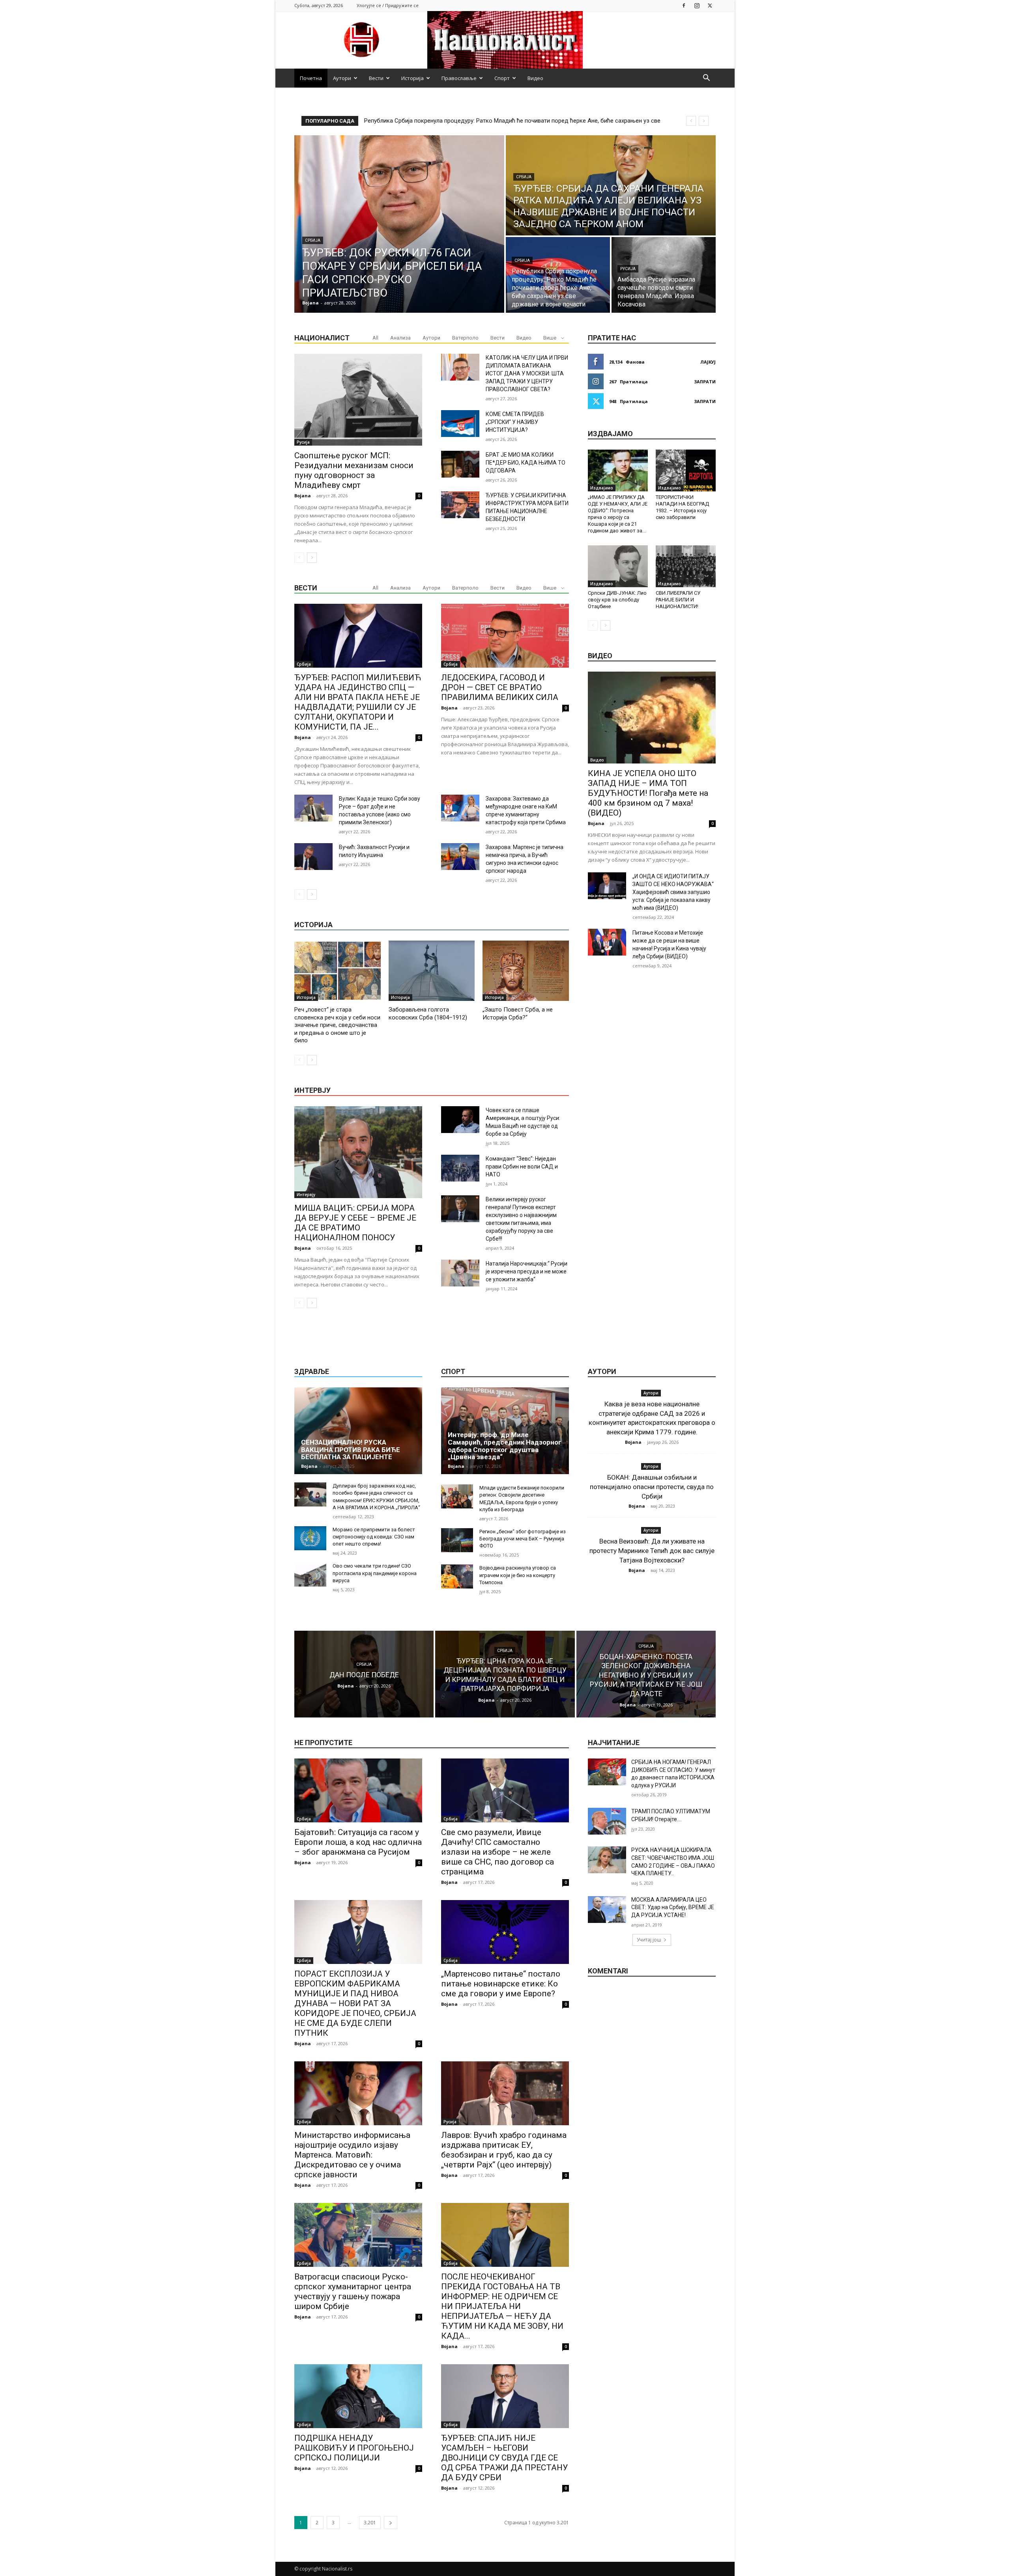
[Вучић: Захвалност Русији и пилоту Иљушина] (313, 857)
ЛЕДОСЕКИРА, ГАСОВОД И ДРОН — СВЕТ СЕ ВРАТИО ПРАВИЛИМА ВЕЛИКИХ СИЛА (500, 687)
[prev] (691, 121)
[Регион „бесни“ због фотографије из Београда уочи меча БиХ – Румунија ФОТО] (457, 1540)
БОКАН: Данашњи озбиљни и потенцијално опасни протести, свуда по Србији (652, 1487)
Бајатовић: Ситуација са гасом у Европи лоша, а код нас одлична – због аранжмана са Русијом (358, 1842)
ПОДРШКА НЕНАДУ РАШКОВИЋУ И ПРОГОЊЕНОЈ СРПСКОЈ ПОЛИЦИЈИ (354, 2448)
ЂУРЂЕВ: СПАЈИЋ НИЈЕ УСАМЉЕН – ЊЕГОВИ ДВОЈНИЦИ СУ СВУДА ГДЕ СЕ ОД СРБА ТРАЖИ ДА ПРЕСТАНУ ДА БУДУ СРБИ (504, 2458)
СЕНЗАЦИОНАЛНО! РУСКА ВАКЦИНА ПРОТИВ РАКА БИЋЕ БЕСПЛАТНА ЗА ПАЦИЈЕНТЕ (351, 1449)
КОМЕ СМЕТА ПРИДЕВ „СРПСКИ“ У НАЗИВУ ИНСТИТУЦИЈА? (515, 422)
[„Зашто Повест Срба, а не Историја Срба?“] (526, 971)
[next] (704, 121)
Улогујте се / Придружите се (388, 5)
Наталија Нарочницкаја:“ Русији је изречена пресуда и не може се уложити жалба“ (527, 1271)
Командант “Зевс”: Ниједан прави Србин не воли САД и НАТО (522, 1167)
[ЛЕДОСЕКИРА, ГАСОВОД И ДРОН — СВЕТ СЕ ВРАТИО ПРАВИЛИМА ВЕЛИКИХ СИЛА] (505, 636)
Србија (313, 240)
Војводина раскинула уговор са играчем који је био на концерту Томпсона (518, 1575)
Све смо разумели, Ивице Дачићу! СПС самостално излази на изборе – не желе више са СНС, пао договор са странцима (498, 1852)
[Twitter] (710, 5)
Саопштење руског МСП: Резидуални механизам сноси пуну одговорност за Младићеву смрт (354, 470)
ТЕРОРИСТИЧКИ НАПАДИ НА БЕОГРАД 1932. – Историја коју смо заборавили (682, 507)
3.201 (370, 2523)
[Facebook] (684, 5)
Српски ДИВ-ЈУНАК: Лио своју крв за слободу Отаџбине (617, 600)
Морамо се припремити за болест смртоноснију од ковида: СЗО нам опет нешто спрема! (374, 1537)
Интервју (306, 1195)
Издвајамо (602, 488)
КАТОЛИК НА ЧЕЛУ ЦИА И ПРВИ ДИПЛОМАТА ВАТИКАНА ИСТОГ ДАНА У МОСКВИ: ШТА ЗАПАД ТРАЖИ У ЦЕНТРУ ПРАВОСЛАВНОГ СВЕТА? (527, 373)
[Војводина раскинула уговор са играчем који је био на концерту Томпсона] (457, 1576)
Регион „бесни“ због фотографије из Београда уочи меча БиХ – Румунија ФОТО (523, 1539)
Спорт (502, 78)
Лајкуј (708, 362)
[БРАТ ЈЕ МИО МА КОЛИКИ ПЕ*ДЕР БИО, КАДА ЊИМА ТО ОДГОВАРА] (460, 464)
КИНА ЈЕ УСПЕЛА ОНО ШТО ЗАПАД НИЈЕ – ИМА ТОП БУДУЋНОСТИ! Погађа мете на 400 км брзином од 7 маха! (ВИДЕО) (648, 793)
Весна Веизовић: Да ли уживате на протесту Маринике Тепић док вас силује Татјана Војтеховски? (652, 1551)
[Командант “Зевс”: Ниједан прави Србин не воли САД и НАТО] (460, 1168)
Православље (459, 78)
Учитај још (649, 1940)
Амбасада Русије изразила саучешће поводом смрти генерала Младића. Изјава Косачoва (487, 121)
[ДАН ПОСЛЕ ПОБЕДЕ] (364, 1674)
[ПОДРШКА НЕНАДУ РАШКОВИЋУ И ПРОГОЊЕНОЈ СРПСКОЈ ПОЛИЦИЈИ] (358, 2396)
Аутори (342, 78)
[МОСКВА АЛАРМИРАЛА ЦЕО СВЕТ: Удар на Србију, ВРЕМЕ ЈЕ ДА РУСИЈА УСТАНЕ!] (607, 1910)
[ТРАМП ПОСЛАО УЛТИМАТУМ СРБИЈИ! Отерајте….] (607, 1821)
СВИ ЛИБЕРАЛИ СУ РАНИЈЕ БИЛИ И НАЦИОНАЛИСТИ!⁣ (678, 600)
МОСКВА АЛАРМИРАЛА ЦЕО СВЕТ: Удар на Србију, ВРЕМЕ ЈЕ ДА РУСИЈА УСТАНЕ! (673, 1907)
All (375, 338)
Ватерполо (465, 338)
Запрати (705, 382)
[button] (706, 79)
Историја (412, 78)
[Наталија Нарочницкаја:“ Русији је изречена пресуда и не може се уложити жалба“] (460, 1273)
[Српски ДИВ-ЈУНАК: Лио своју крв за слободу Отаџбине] (618, 566)
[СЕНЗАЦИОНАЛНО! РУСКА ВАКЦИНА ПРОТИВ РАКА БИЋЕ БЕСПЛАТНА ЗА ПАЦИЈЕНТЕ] (358, 1431)
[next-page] (312, 558)
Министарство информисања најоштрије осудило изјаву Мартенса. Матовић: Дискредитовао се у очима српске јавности (352, 2155)
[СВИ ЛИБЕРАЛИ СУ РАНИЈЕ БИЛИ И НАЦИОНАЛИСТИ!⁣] (686, 566)
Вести (376, 78)
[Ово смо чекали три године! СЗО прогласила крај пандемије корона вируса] (310, 1575)
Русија (628, 269)
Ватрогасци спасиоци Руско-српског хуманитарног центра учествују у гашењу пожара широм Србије (353, 2291)
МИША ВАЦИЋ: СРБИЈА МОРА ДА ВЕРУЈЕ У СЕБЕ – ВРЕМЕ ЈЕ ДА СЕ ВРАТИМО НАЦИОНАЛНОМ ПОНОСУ (355, 1223)
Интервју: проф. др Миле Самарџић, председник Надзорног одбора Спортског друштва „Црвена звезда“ (505, 1446)
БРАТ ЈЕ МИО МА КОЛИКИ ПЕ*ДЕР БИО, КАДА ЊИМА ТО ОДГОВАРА (526, 463)
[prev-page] (299, 558)
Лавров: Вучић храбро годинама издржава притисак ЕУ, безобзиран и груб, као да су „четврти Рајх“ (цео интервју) (504, 2150)
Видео (535, 78)
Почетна (311, 78)
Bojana (303, 496)
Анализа (400, 338)
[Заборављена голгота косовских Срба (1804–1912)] (432, 971)
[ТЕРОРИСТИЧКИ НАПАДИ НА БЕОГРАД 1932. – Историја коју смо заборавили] (686, 470)
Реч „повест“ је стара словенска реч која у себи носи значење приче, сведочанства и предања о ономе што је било (337, 1025)
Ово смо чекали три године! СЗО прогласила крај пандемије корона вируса (375, 1573)
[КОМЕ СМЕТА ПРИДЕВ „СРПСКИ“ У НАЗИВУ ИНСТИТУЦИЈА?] (460, 424)
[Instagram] (697, 5)
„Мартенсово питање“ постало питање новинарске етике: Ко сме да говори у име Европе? (501, 1984)
